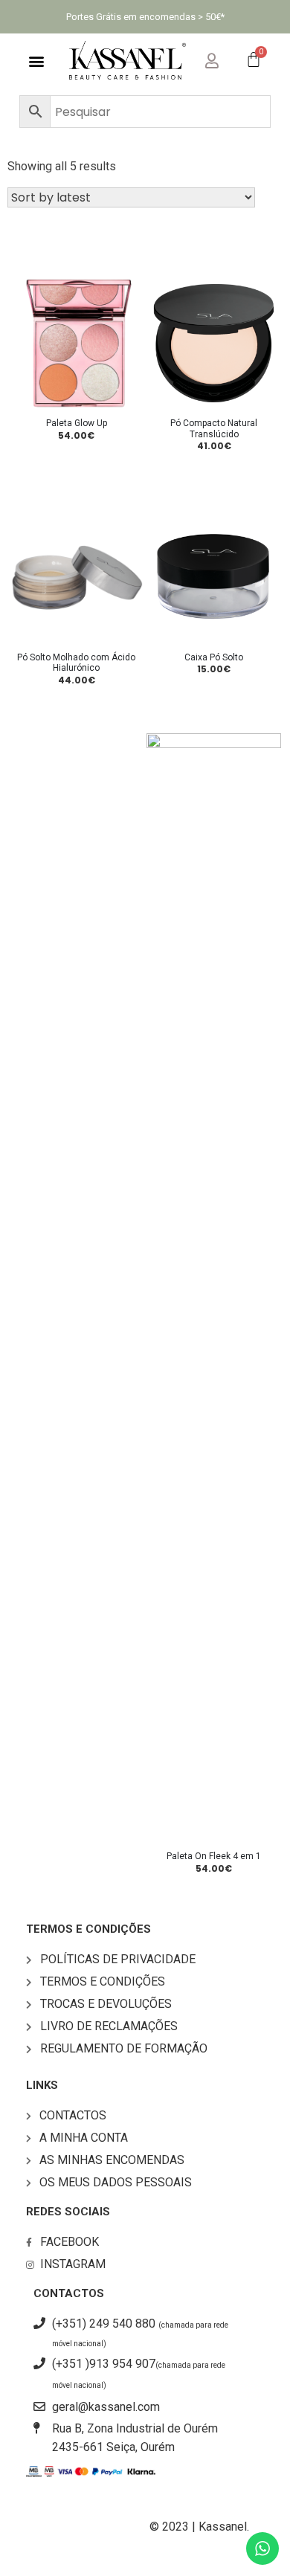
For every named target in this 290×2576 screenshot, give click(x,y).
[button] (37, 61)
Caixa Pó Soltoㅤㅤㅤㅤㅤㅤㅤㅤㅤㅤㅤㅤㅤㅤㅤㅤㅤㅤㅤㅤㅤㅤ (214, 657)
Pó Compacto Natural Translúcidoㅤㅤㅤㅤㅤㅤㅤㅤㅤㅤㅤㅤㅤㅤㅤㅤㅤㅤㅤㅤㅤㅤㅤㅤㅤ (214, 428)
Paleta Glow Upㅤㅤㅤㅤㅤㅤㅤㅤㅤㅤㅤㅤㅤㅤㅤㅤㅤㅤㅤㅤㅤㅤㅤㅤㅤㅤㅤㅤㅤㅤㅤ (77, 423)
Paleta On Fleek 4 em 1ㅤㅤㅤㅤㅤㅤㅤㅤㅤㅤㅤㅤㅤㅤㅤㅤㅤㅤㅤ (214, 1856)
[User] (224, 58)
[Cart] (254, 61)
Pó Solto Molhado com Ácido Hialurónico (76, 663)
